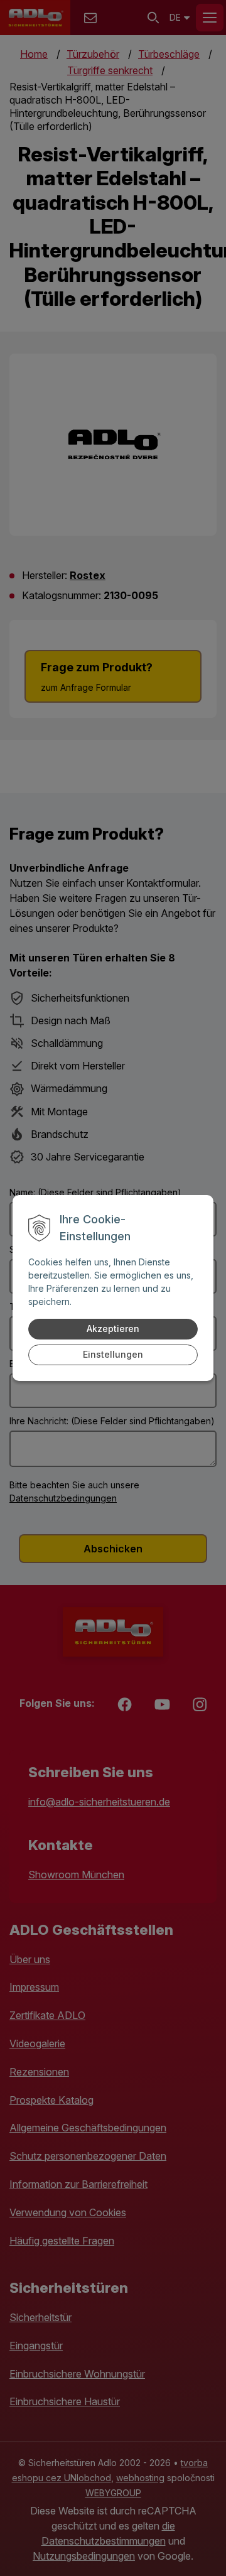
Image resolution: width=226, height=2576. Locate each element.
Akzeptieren (113, 1329)
